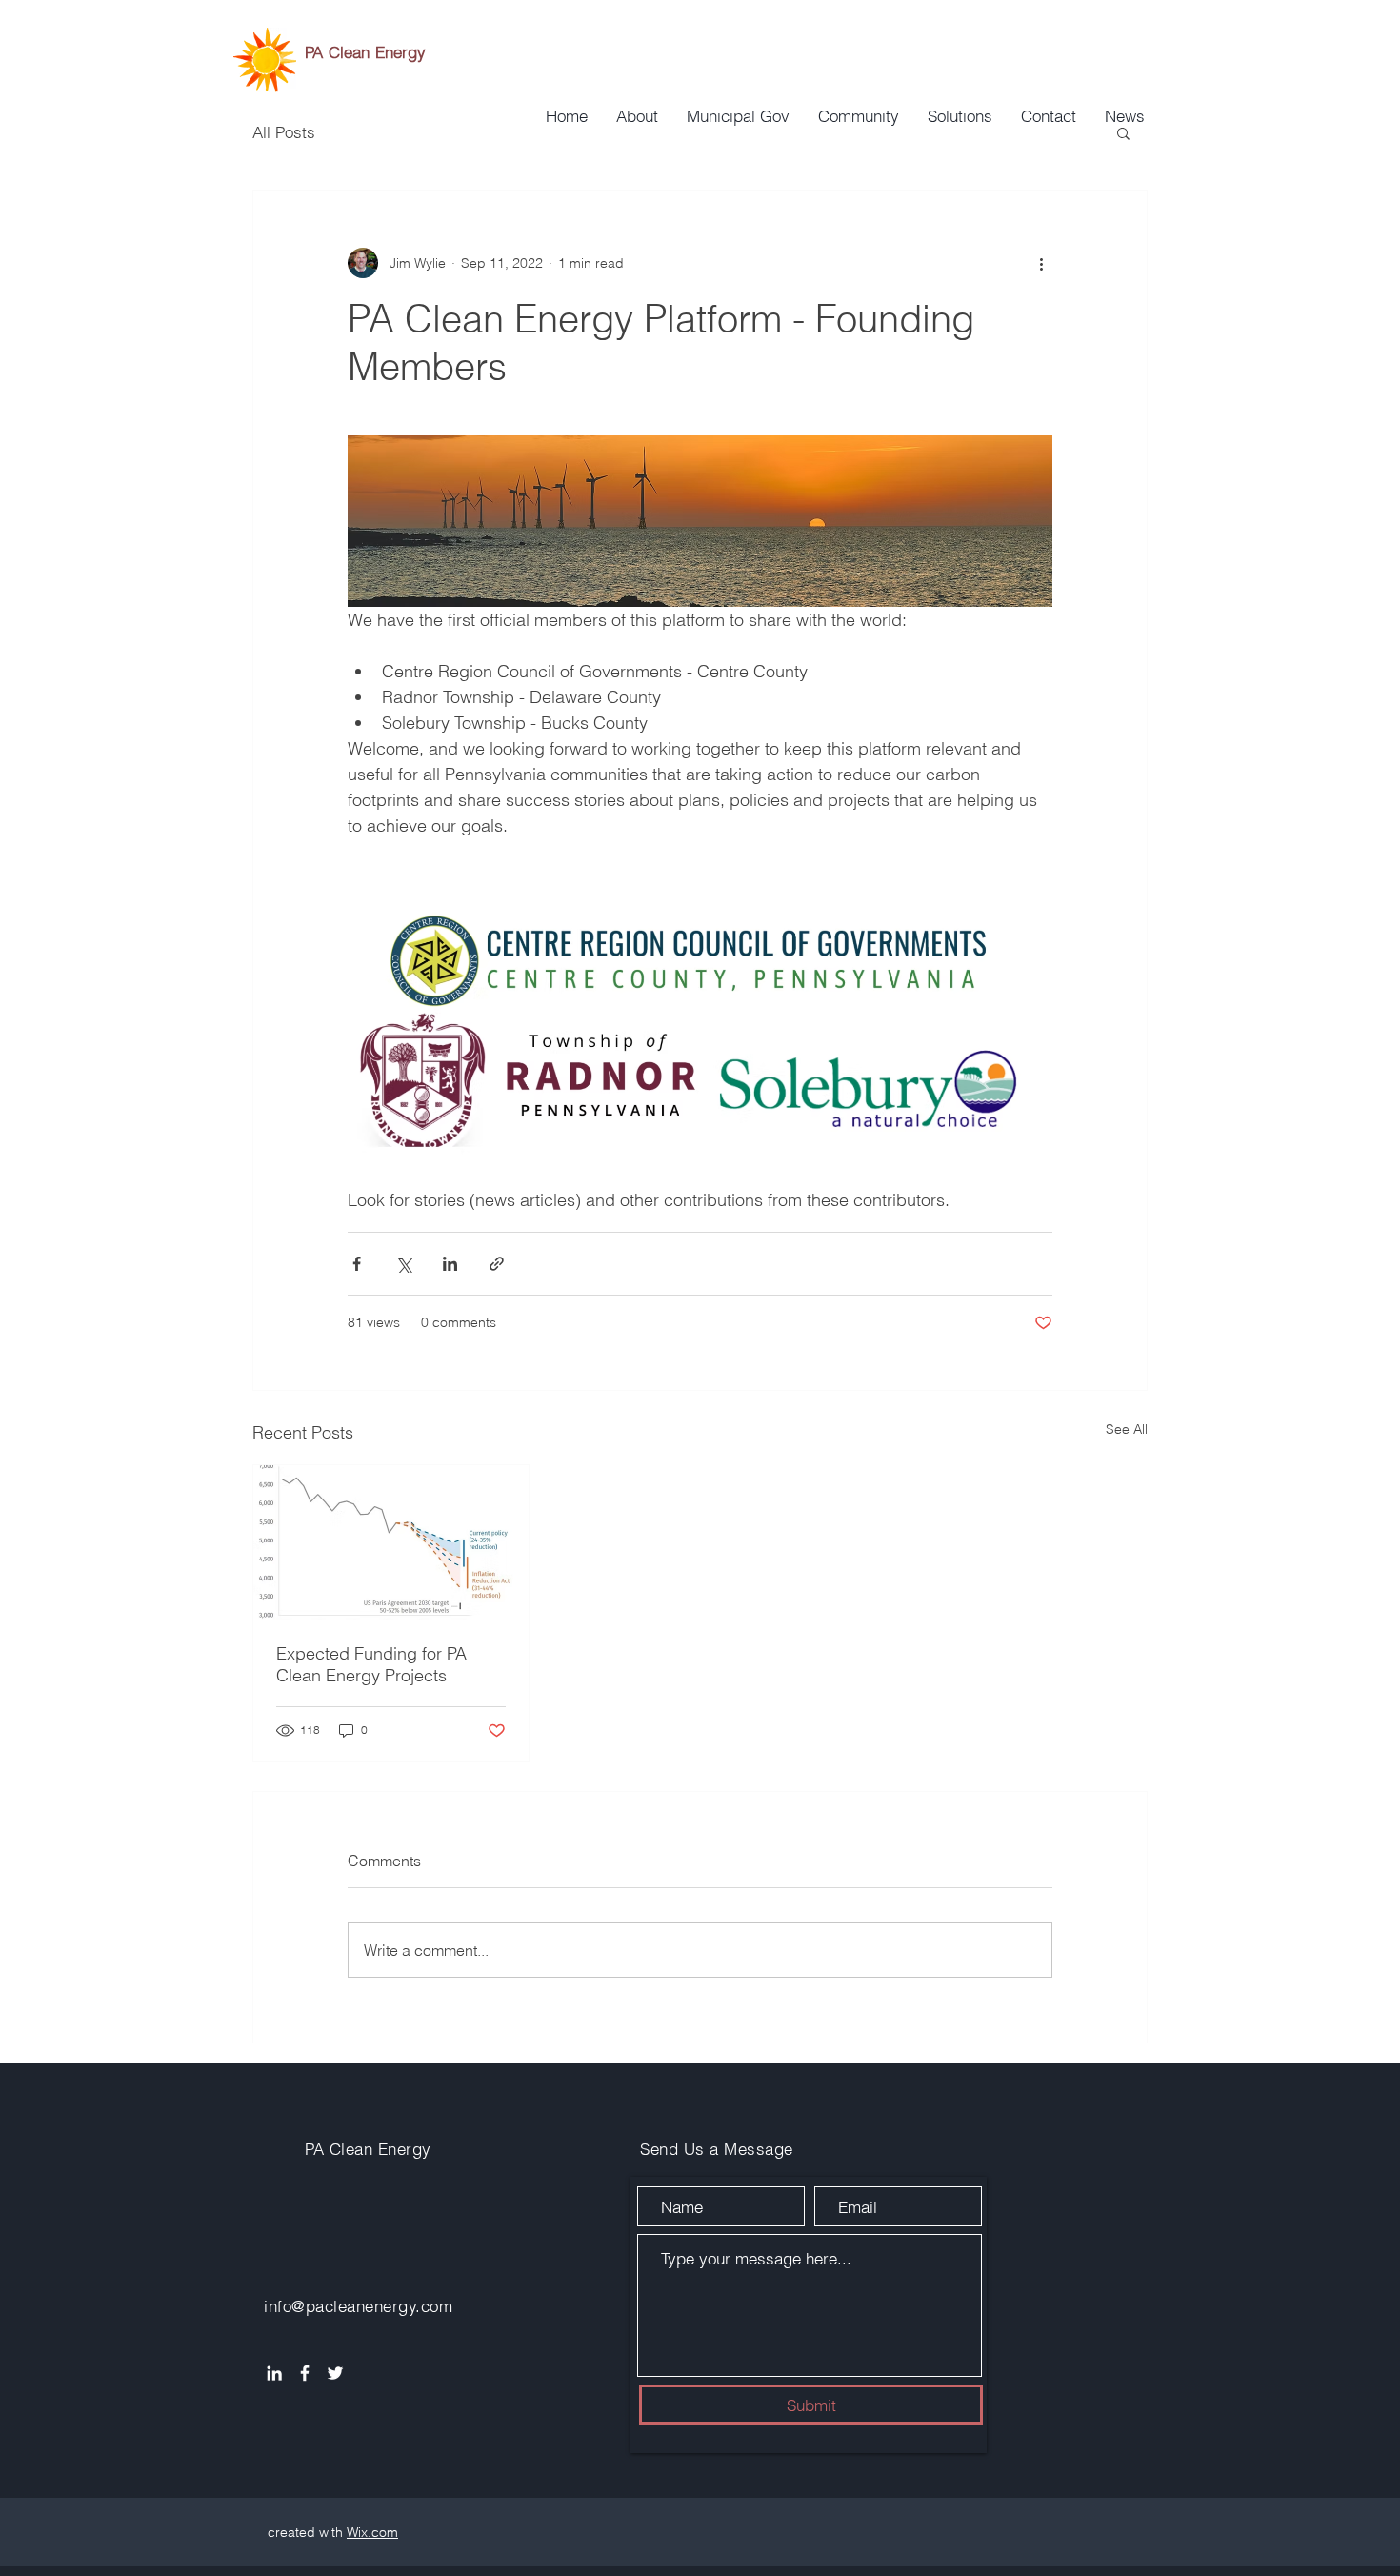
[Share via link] (497, 1264)
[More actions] (1041, 263)
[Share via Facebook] (357, 1264)
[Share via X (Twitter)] (403, 1264)
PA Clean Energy (366, 52)
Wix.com (372, 2532)
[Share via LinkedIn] (450, 1264)
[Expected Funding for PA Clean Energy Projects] (391, 1542)
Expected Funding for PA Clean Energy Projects (371, 1664)
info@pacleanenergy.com (358, 2306)
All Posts (284, 132)
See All (1127, 1429)
